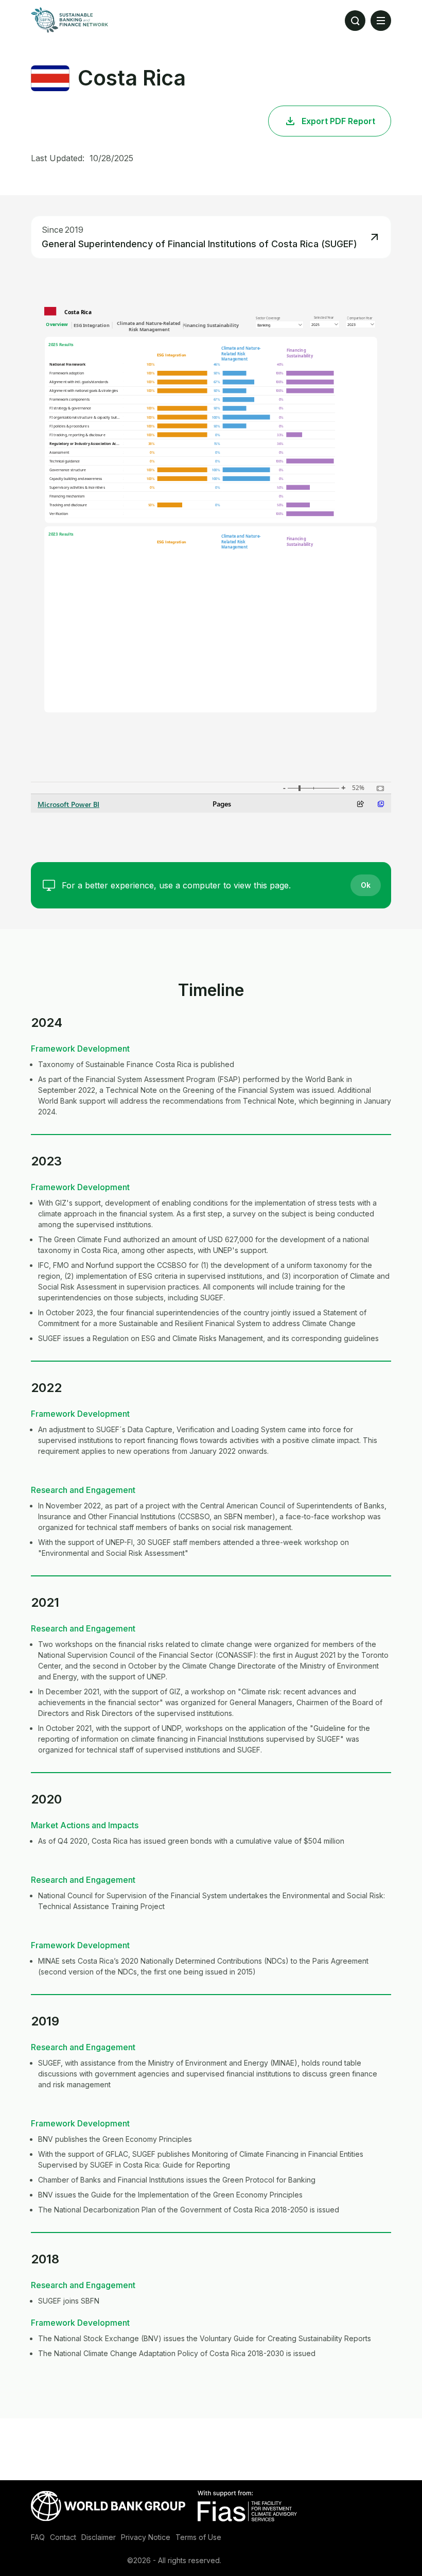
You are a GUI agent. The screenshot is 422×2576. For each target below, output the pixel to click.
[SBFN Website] (69, 20)
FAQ (38, 2537)
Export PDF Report (338, 121)
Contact (63, 2537)
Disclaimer (99, 2537)
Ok (366, 885)
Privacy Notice (146, 2537)
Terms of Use (198, 2537)
